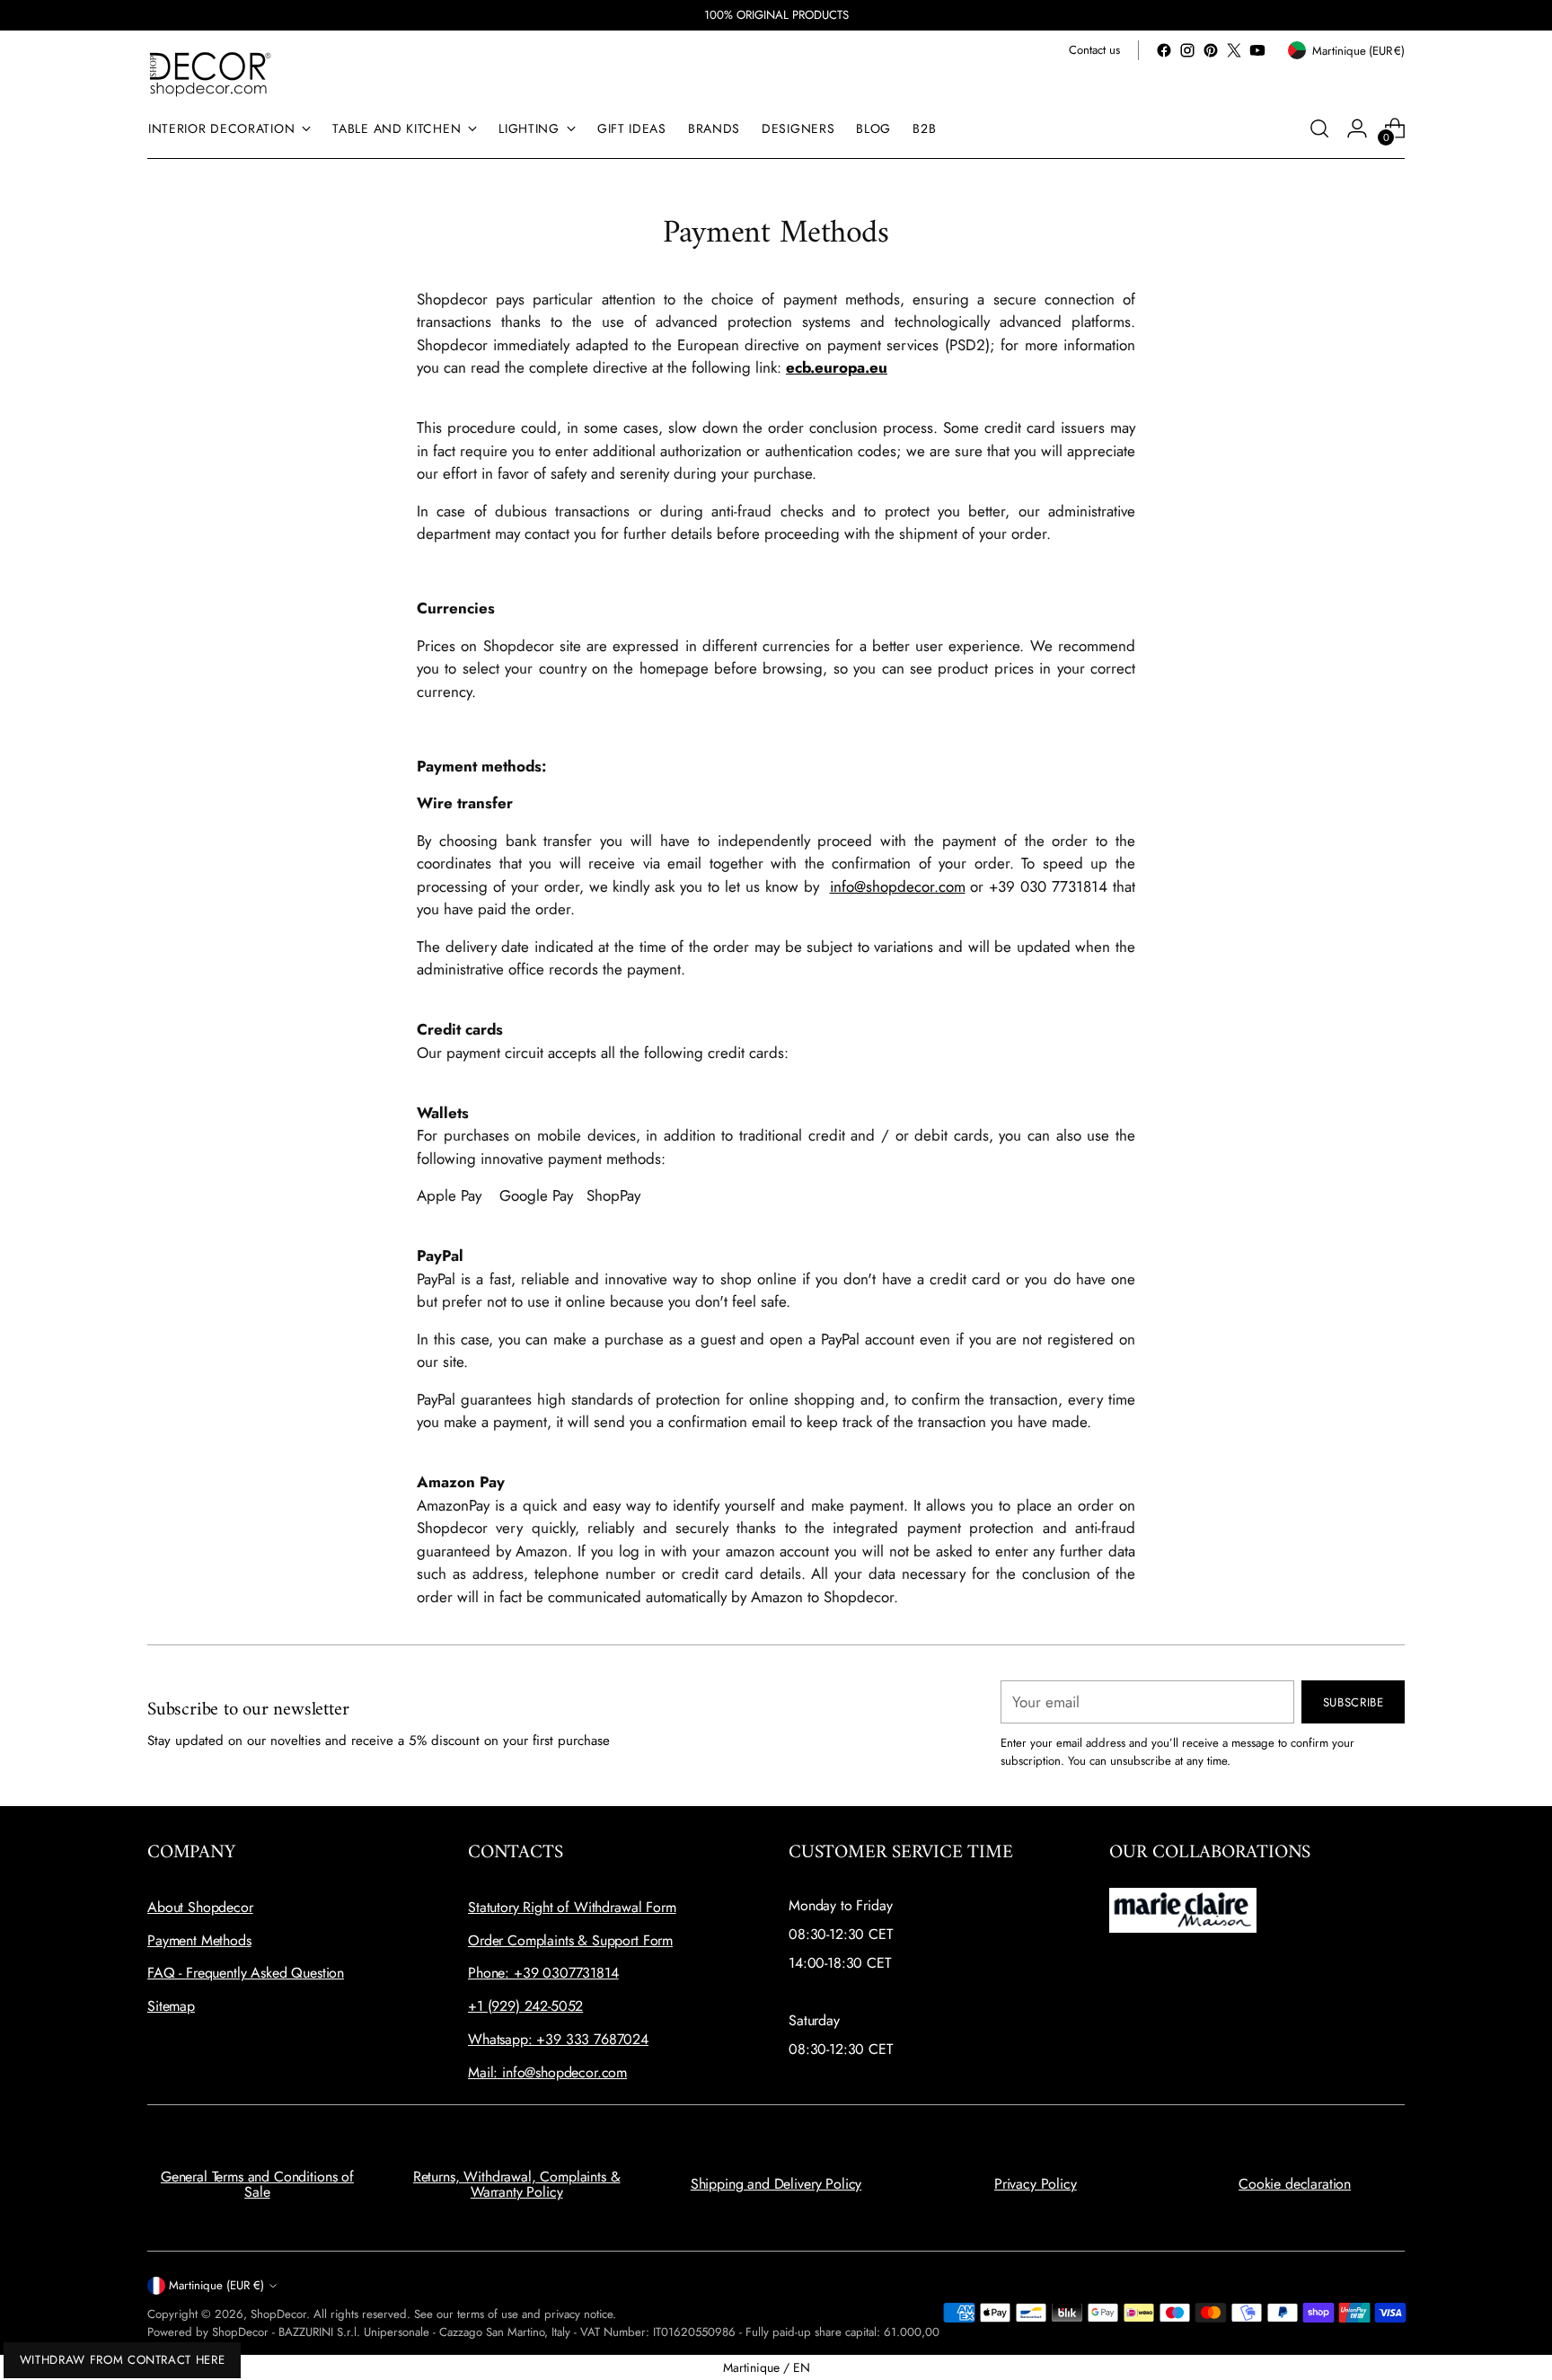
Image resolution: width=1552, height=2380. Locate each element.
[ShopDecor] (210, 73)
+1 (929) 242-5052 (525, 2006)
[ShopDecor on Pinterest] (1211, 50)
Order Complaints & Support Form (570, 1940)
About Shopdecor (200, 1907)
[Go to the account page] (1357, 128)
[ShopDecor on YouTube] (1257, 50)
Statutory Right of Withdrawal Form (572, 1907)
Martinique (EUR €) (216, 2285)
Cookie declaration (1295, 2184)
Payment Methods (199, 1940)
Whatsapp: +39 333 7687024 (558, 2039)
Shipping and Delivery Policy (776, 2184)
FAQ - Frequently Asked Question (246, 1973)
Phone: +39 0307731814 (543, 1973)
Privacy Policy (1036, 2184)
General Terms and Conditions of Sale (257, 2185)
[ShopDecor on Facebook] (1164, 50)
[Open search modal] (1319, 128)
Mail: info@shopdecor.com (547, 2072)
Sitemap (171, 2006)
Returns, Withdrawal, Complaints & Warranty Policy (517, 2185)
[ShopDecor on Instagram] (1187, 50)
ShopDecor (278, 2314)
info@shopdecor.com (898, 886)
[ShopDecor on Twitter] (1234, 50)
